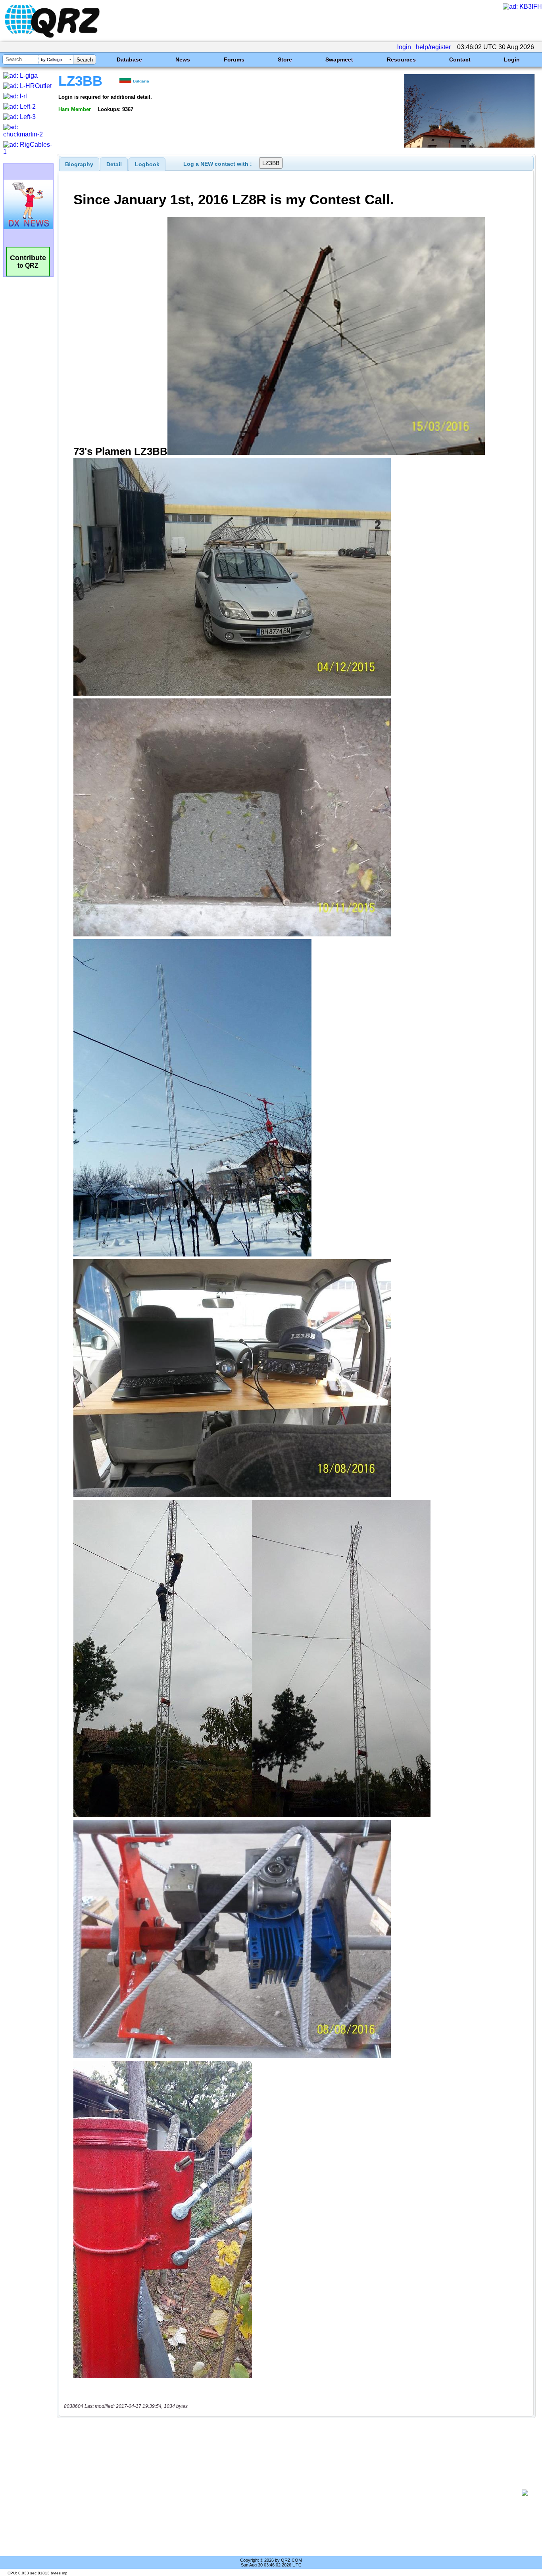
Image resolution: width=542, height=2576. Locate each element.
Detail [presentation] (114, 164)
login (404, 47)
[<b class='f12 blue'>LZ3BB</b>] (469, 146)
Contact (460, 59)
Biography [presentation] (79, 164)
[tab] (79, 164)
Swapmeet (339, 59)
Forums (234, 59)
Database (129, 59)
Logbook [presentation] (147, 164)
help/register (433, 47)
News (183, 59)
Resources (401, 59)
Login (512, 59)
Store (285, 59)
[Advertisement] (292, 2493)
